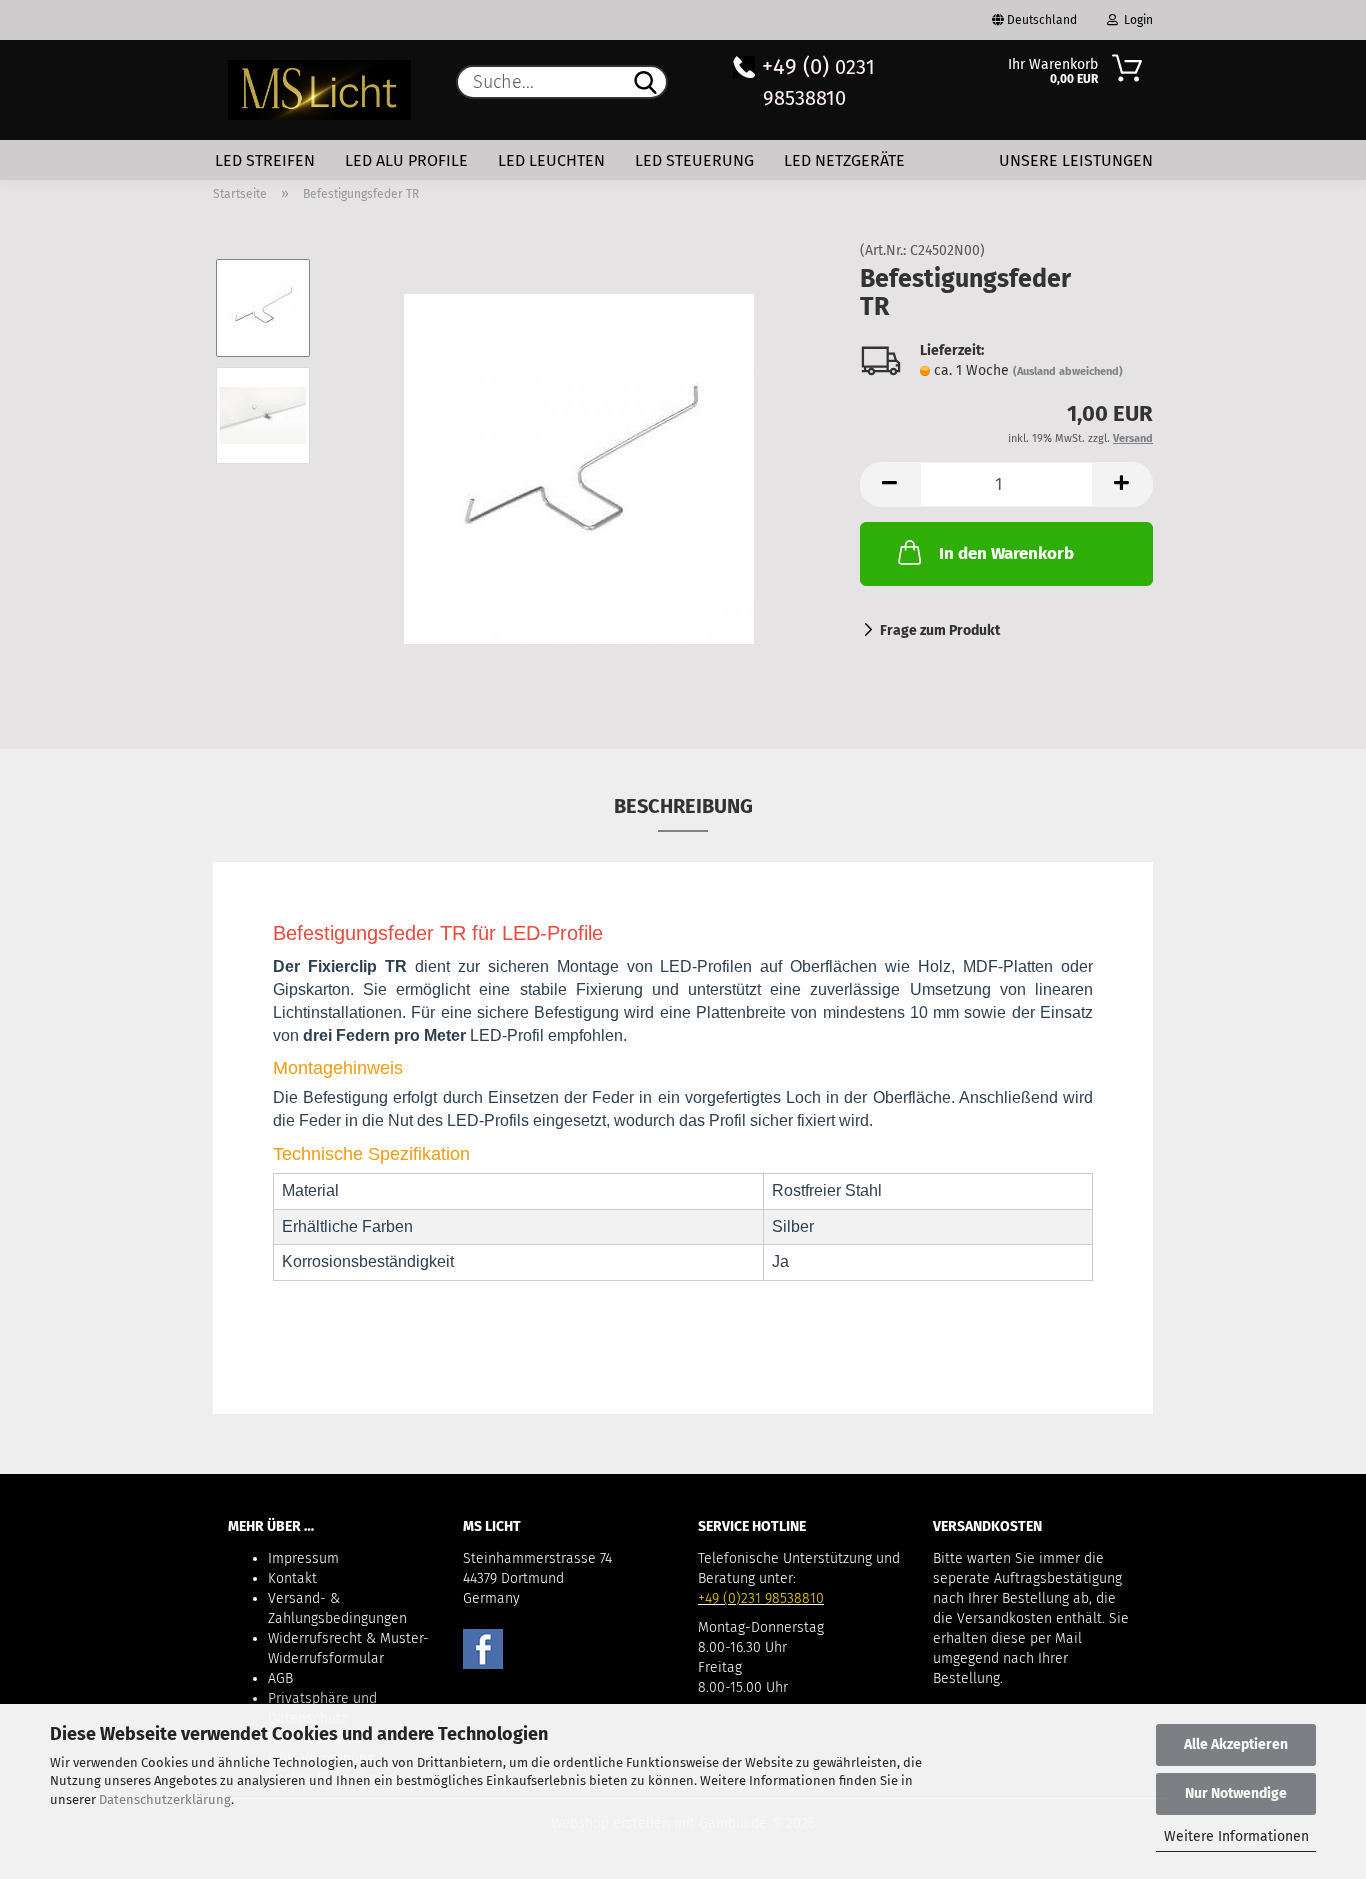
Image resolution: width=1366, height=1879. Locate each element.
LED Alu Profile (406, 160)
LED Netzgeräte (844, 160)
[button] (890, 484)
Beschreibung (683, 806)
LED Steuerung (694, 160)
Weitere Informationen (1236, 1836)
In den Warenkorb (1006, 553)
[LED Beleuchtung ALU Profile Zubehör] (319, 90)
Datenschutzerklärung (165, 1799)
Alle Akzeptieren (1236, 1744)
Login (1135, 20)
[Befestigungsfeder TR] (579, 468)
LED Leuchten (551, 160)
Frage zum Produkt (940, 630)
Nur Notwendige (1236, 1793)
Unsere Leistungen (1076, 160)
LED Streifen (265, 160)
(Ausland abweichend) (1068, 371)
